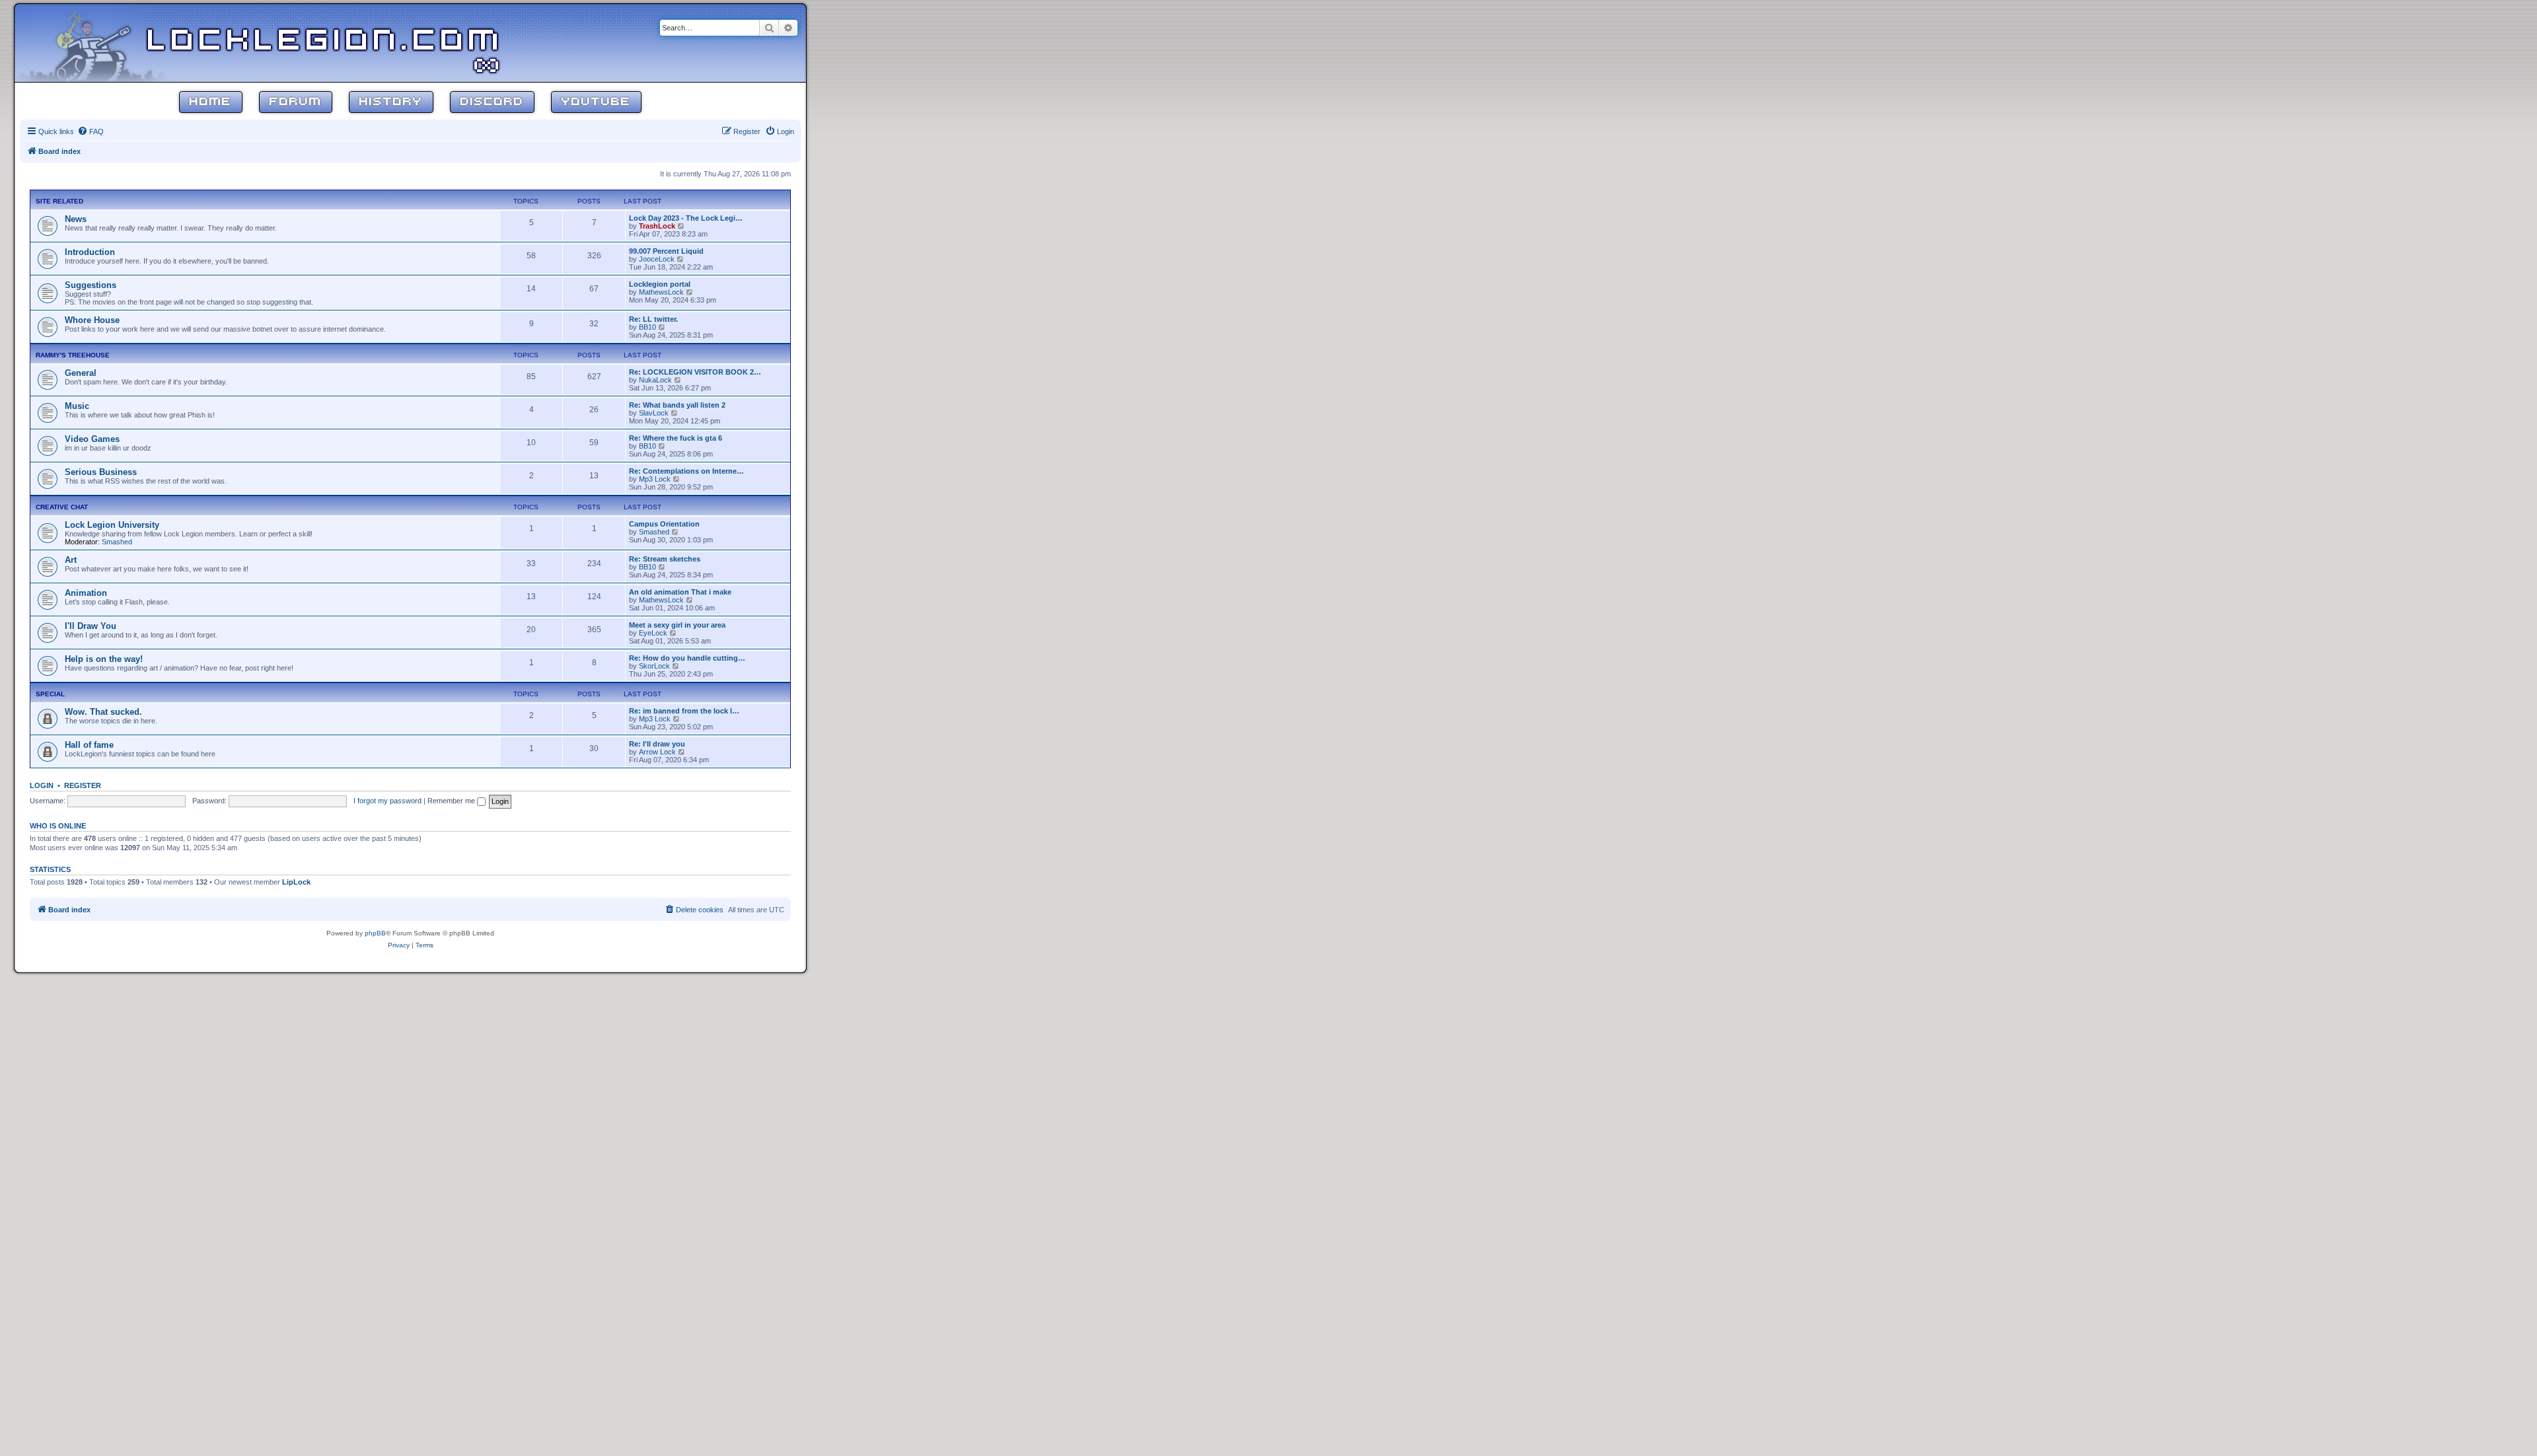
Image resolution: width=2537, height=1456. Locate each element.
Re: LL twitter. (653, 319)
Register (83, 785)
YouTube (596, 102)
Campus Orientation (664, 524)
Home (211, 102)
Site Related (59, 201)
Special (50, 694)
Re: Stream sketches (665, 559)
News (76, 219)
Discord (492, 102)
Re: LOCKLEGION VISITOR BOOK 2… (695, 372)
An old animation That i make (680, 592)
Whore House (92, 320)
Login (42, 785)
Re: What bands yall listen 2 (677, 405)
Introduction (90, 252)
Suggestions (91, 285)
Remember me (452, 801)
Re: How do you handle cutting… (687, 658)
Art (71, 560)
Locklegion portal (660, 284)
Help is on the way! (104, 659)
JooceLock (657, 259)
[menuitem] (91, 131)
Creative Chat (62, 507)
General (81, 373)
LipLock (296, 882)
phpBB (375, 933)
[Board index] (100, 42)
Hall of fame (89, 745)
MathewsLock (661, 292)
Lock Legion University (112, 525)
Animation (86, 593)
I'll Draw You (91, 626)
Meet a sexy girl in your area (677, 625)
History (391, 102)
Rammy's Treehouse (73, 355)
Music (77, 406)
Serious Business (101, 472)
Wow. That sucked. (103, 712)
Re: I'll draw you (657, 744)
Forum (296, 102)
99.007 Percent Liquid (666, 251)
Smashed (117, 542)
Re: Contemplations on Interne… (686, 471)
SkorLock (654, 666)
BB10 (647, 327)
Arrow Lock (657, 752)
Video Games (92, 439)
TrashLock (657, 226)
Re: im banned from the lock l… (684, 711)
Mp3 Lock (655, 479)
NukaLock (655, 380)
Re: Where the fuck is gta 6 (676, 438)
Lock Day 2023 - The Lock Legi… (686, 218)
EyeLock (653, 633)
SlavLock (654, 413)
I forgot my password (387, 801)
